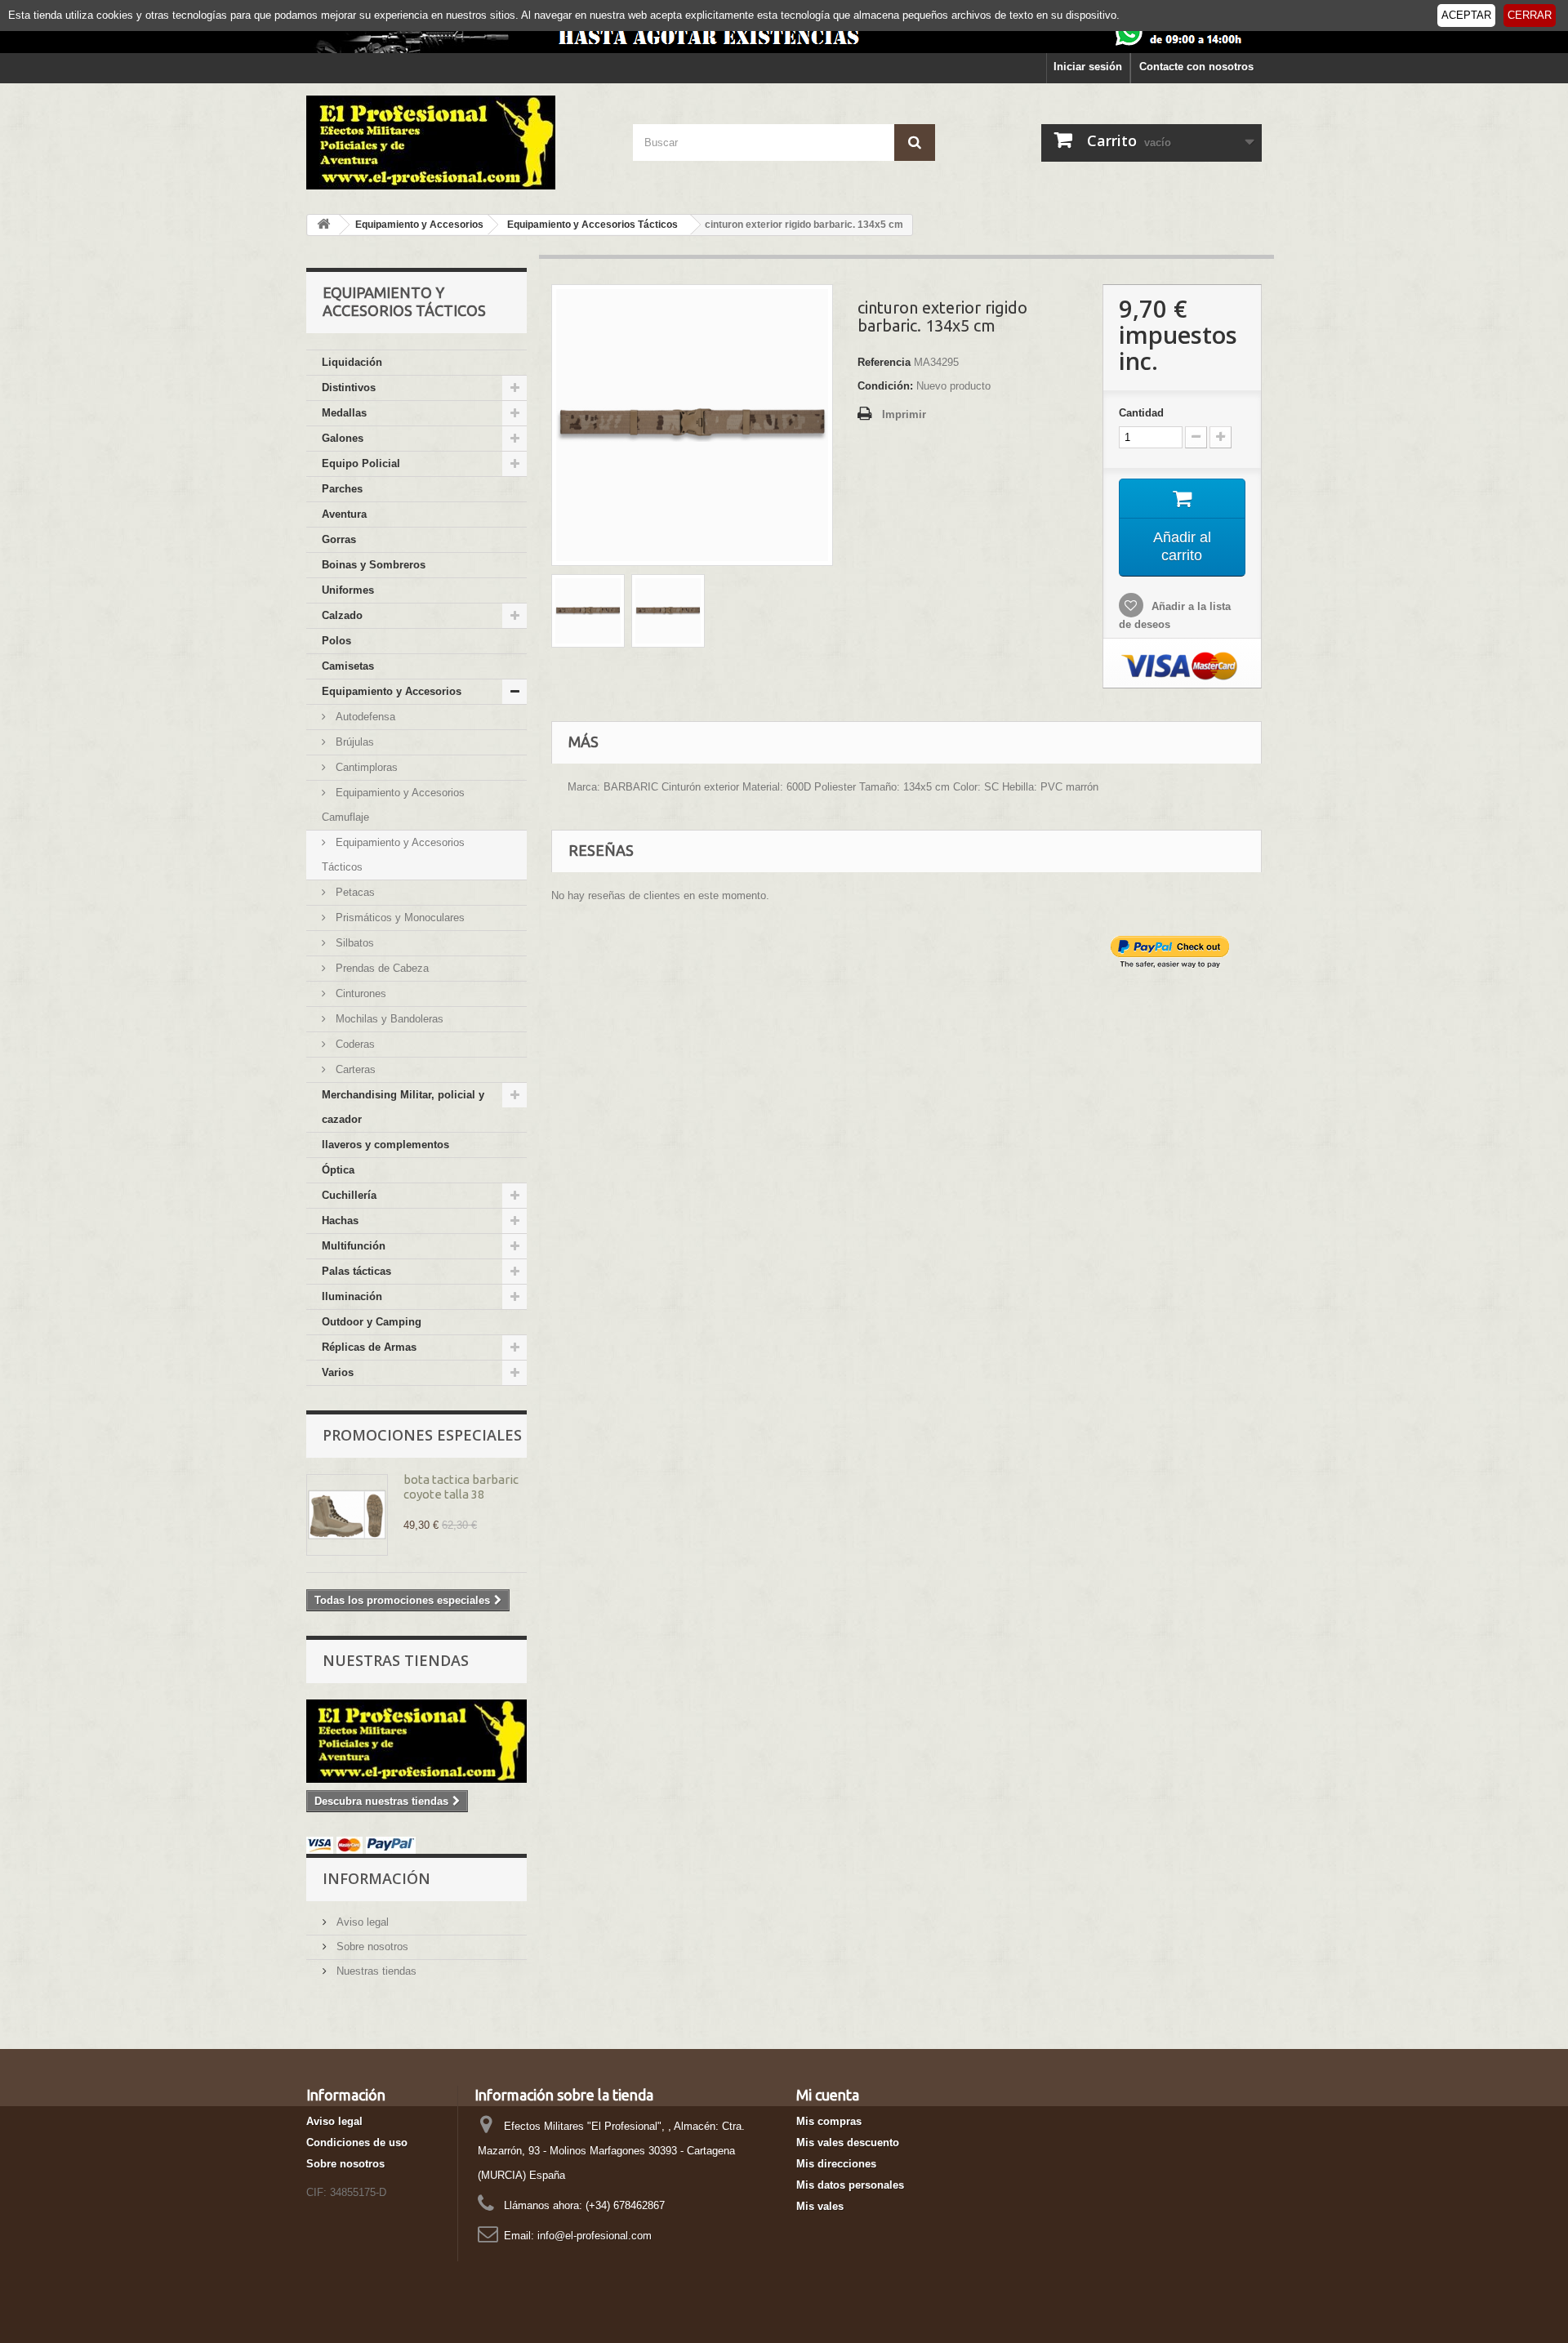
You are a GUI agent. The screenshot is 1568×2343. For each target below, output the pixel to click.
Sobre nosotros (371, 1947)
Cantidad (1141, 413)
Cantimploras (365, 767)
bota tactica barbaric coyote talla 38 (461, 1487)
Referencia (884, 362)
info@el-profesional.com (595, 2236)
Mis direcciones (836, 2164)
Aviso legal (361, 1922)
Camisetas (348, 666)
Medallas (344, 413)
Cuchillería (349, 1195)
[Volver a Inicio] (323, 225)
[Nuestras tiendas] (416, 1741)
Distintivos (349, 388)
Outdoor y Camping (372, 1322)
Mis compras (829, 2121)
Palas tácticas (356, 1271)
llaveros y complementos (385, 1145)
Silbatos (353, 943)
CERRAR (1530, 15)
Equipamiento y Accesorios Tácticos (393, 855)
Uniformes (348, 590)
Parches (342, 489)
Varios (338, 1372)
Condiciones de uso (357, 2143)
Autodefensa (364, 717)
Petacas (354, 892)
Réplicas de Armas (369, 1347)
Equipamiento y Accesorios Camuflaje (393, 805)
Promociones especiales (422, 1435)
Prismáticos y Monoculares (399, 918)
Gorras (339, 539)
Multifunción (354, 1246)
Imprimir (904, 414)
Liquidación (352, 362)
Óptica (338, 1170)
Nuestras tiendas (396, 1660)
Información (376, 1878)
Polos (336, 641)
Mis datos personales (850, 2185)
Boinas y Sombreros (374, 565)
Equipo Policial (361, 463)
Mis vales (820, 2206)
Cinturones (359, 993)
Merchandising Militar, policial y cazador (403, 1107)
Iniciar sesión (1088, 67)
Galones (343, 438)
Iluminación (352, 1296)
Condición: (885, 386)
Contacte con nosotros (1196, 67)
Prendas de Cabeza (381, 968)
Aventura (344, 514)
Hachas (340, 1220)
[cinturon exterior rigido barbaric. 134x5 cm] (588, 611)
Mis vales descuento (848, 2143)
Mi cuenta (828, 2095)
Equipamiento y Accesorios (392, 691)
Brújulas (353, 742)
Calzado (342, 615)
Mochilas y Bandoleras (388, 1019)
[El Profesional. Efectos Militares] (457, 143)
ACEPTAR (1466, 15)
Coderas (354, 1044)
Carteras (354, 1069)
